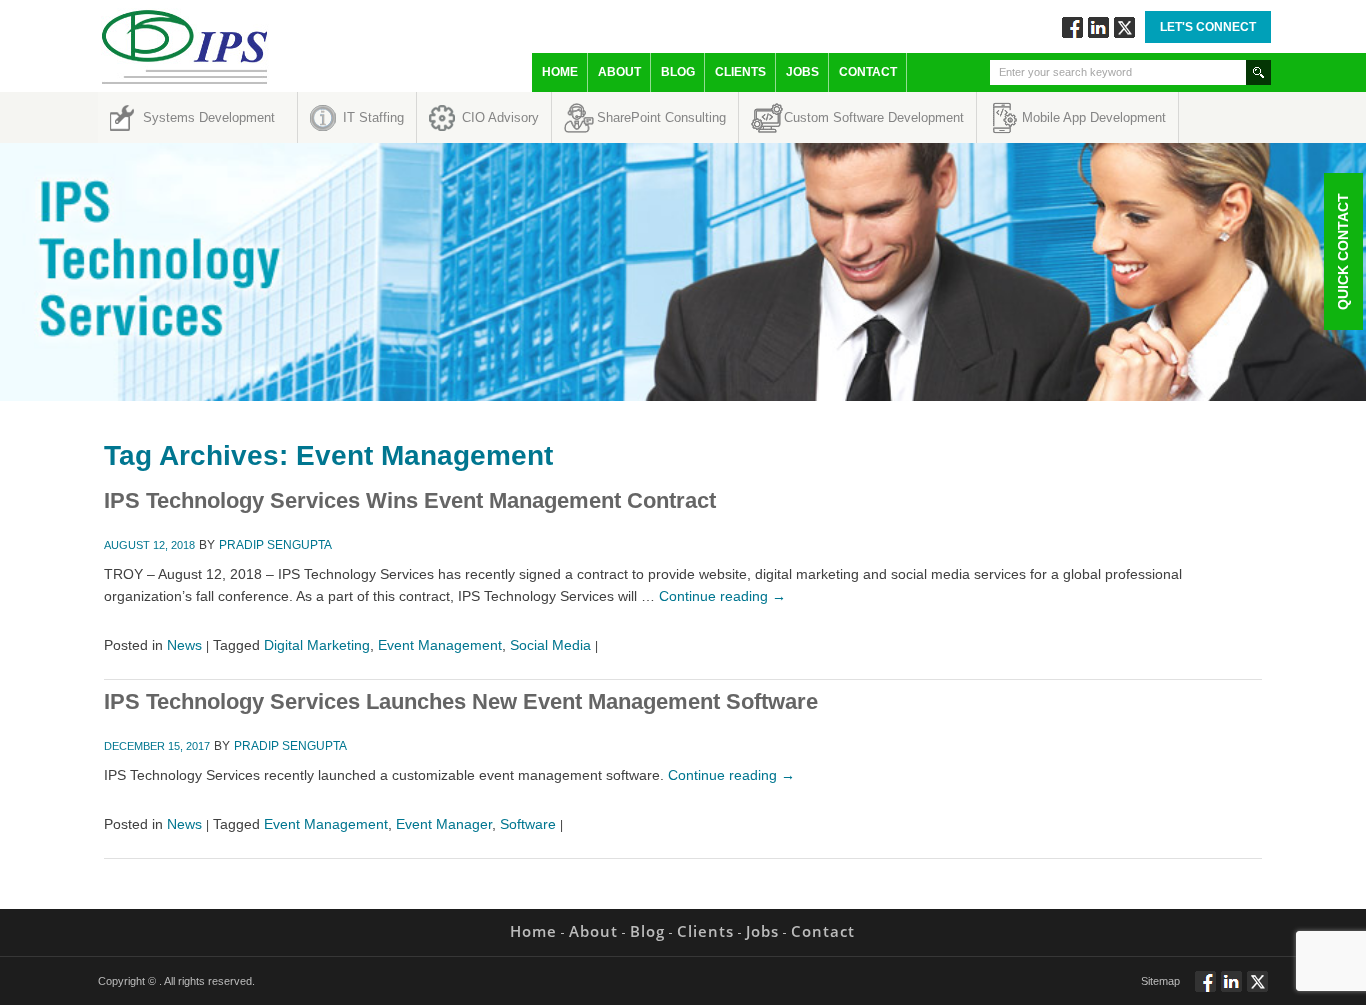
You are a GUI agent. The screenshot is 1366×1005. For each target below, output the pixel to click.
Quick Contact (1343, 251)
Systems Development (209, 117)
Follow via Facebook (1072, 27)
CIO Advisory (500, 117)
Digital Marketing (317, 645)
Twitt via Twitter (1124, 27)
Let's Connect (1208, 27)
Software (528, 824)
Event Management (440, 645)
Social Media (550, 645)
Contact (868, 72)
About (619, 72)
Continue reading (722, 596)
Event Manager (444, 824)
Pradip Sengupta (275, 545)
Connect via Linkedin (1098, 27)
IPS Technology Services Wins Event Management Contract (410, 500)
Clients (740, 72)
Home (560, 72)
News (184, 645)
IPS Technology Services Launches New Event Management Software (461, 701)
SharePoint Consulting (661, 117)
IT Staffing (373, 117)
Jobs (802, 72)
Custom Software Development (874, 117)
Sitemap (1160, 981)
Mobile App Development (1094, 117)
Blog (678, 72)
